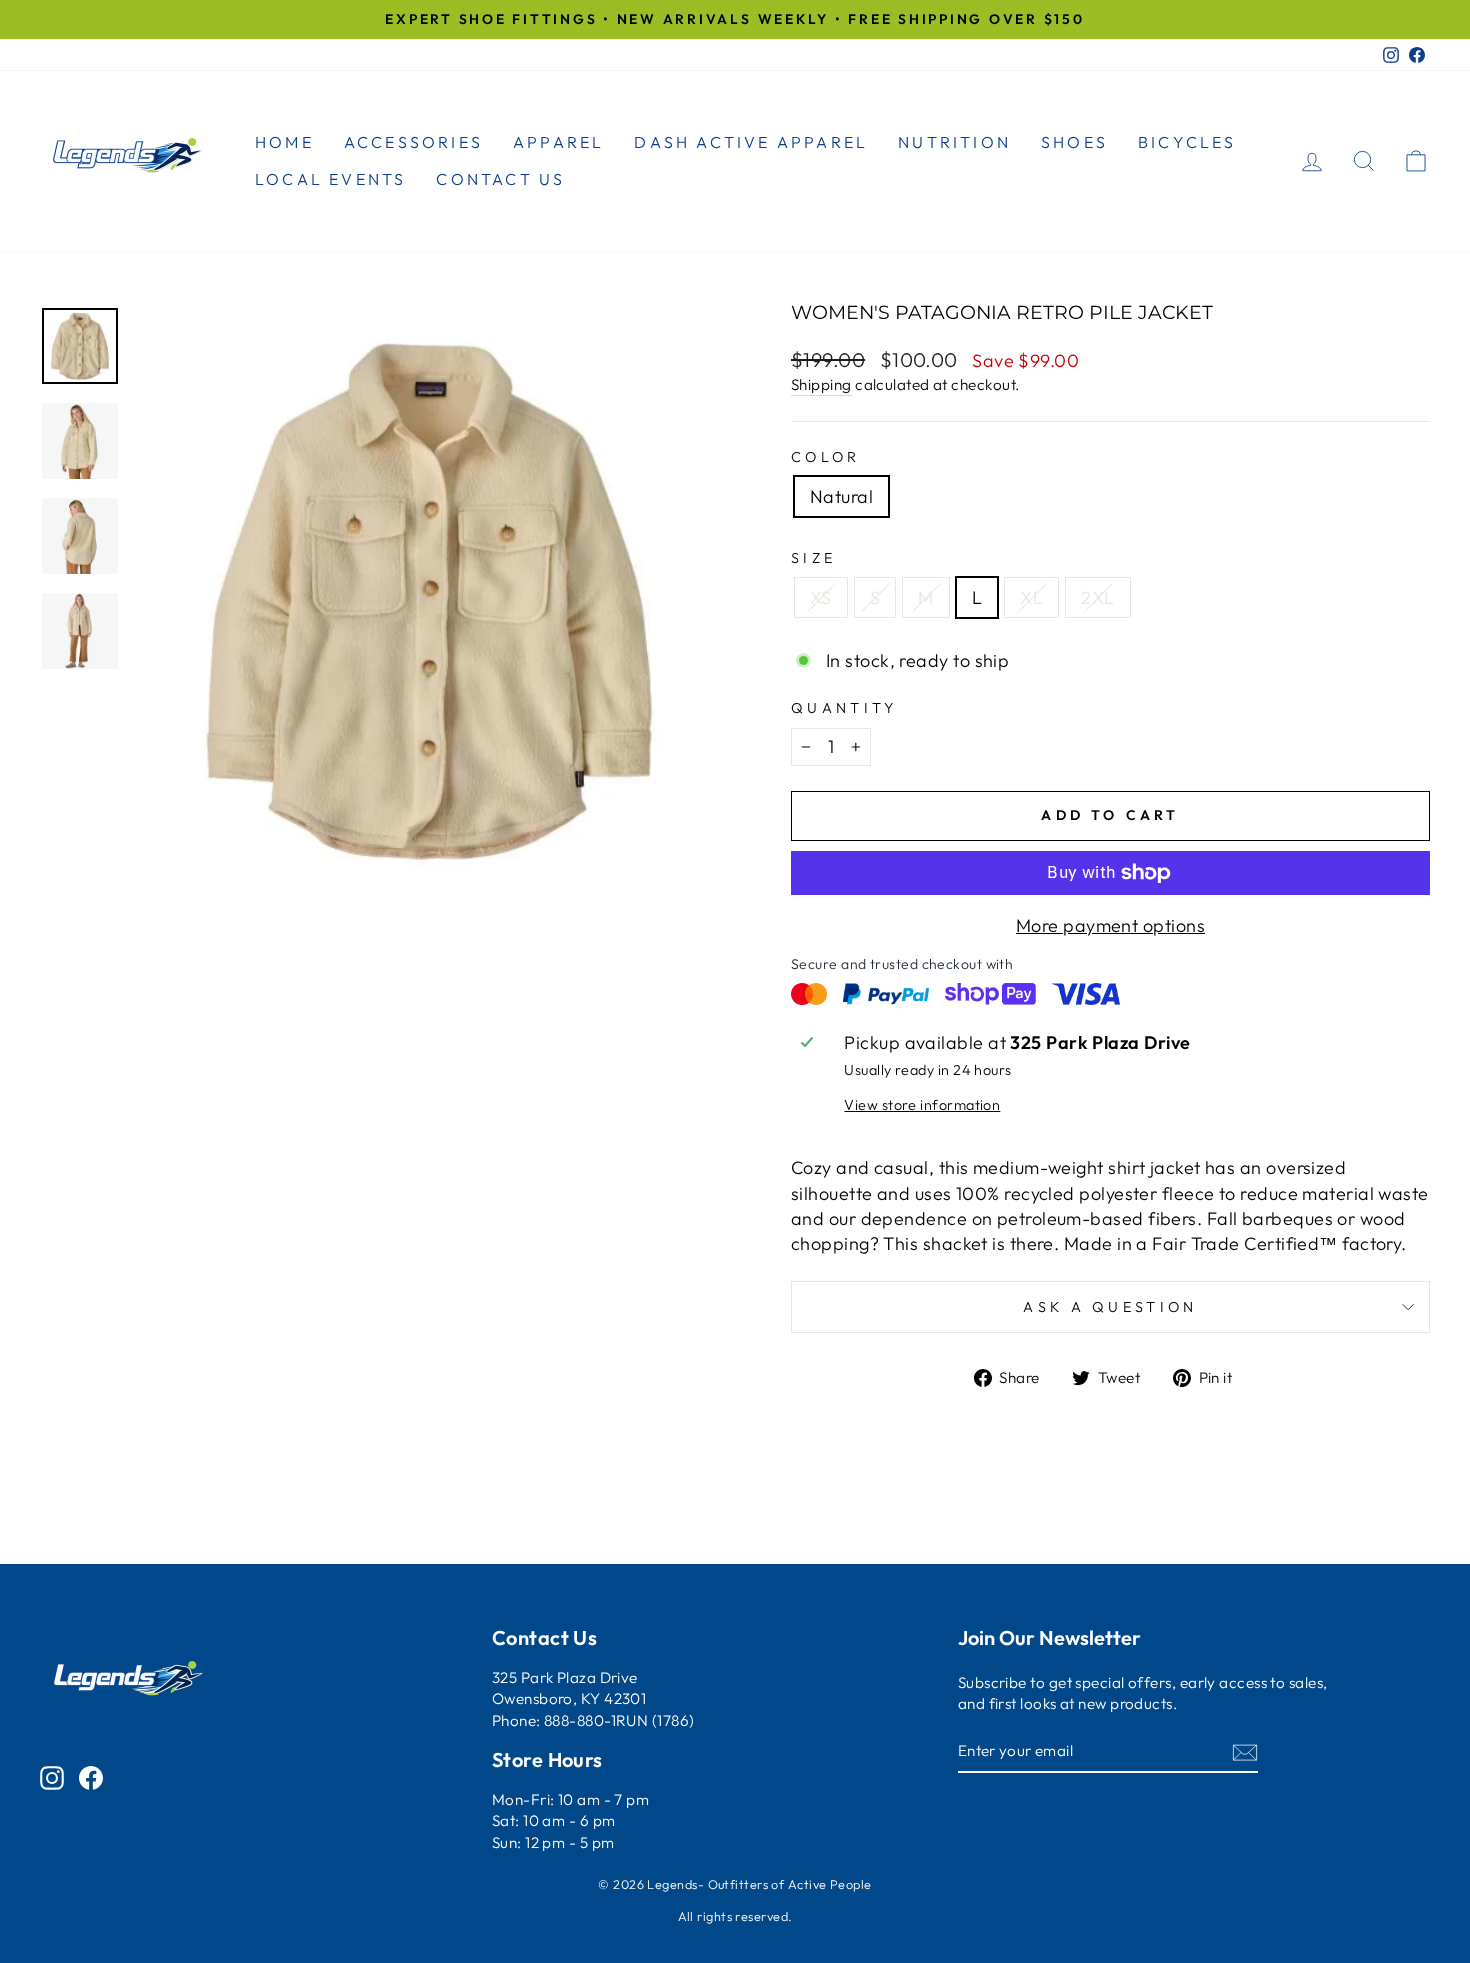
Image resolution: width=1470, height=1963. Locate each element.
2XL (1097, 597)
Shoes (1074, 142)
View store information (922, 1105)
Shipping (821, 384)
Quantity (844, 708)
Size (813, 558)
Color (826, 457)
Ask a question (1110, 1307)
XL (1031, 597)
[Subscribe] (1245, 1751)
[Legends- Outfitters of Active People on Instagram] (52, 1777)
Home (284, 142)
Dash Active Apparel (751, 142)
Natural (841, 496)
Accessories (413, 142)
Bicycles (1187, 142)
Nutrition (954, 142)
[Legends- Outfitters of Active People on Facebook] (91, 1777)
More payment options (1110, 925)
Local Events (330, 179)
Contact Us (500, 179)
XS (821, 597)
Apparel (558, 142)
